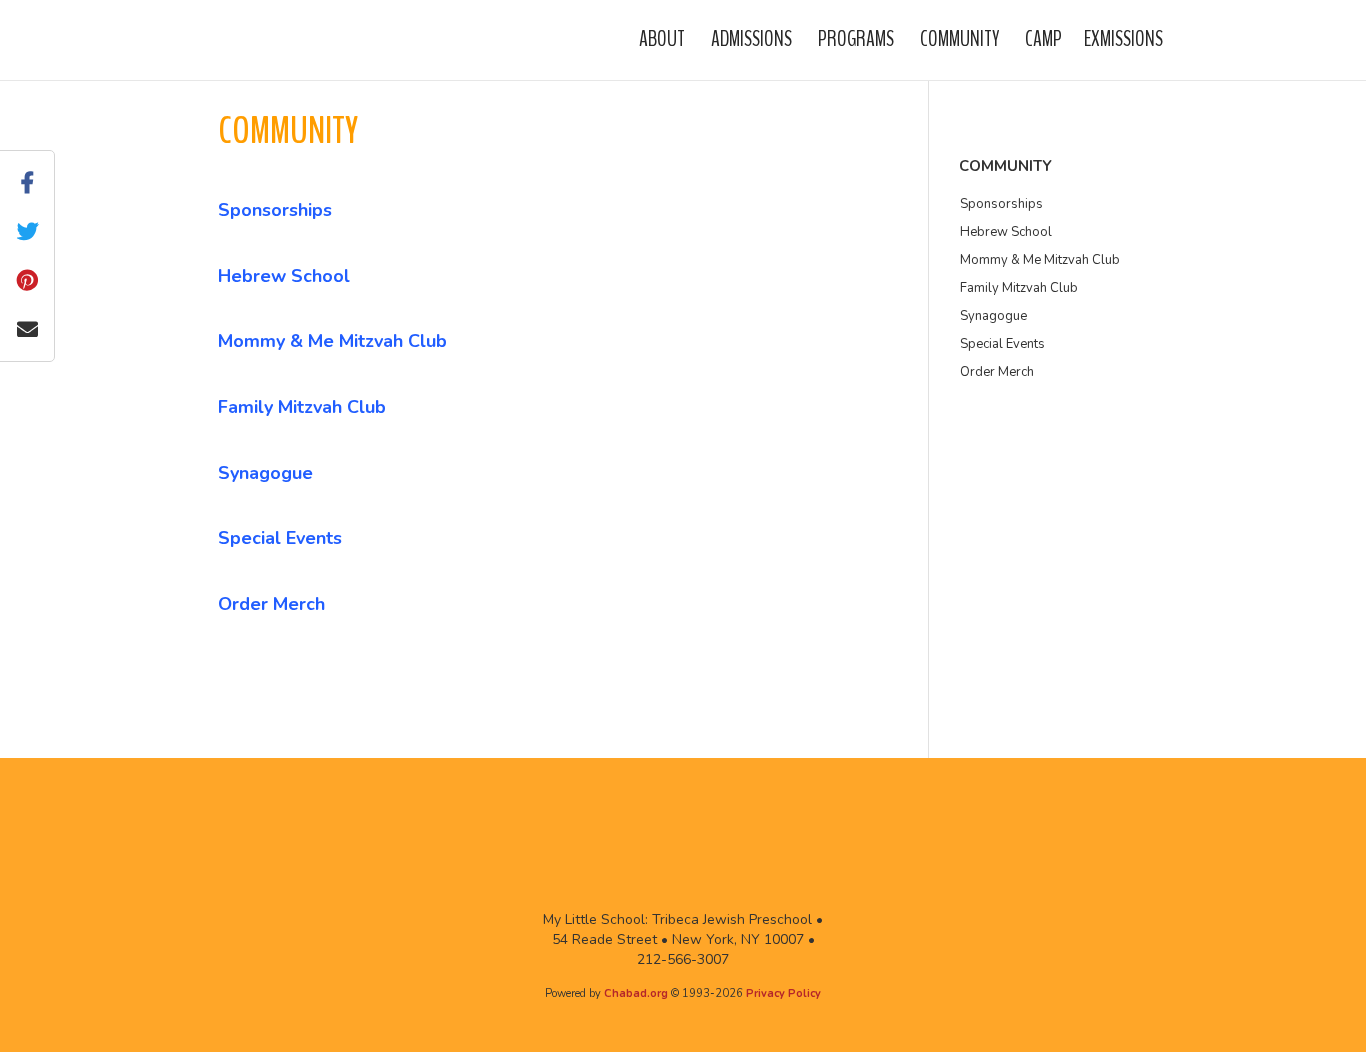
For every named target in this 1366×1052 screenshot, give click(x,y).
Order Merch (271, 604)
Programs (856, 39)
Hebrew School (284, 276)
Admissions (751, 39)
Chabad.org (636, 993)
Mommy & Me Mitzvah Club (332, 341)
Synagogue (265, 473)
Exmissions (1123, 39)
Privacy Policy (783, 993)
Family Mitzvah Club (302, 407)
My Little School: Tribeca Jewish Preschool (272, 39)
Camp (1043, 39)
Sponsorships (275, 210)
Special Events (280, 538)
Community (959, 39)
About (662, 39)
